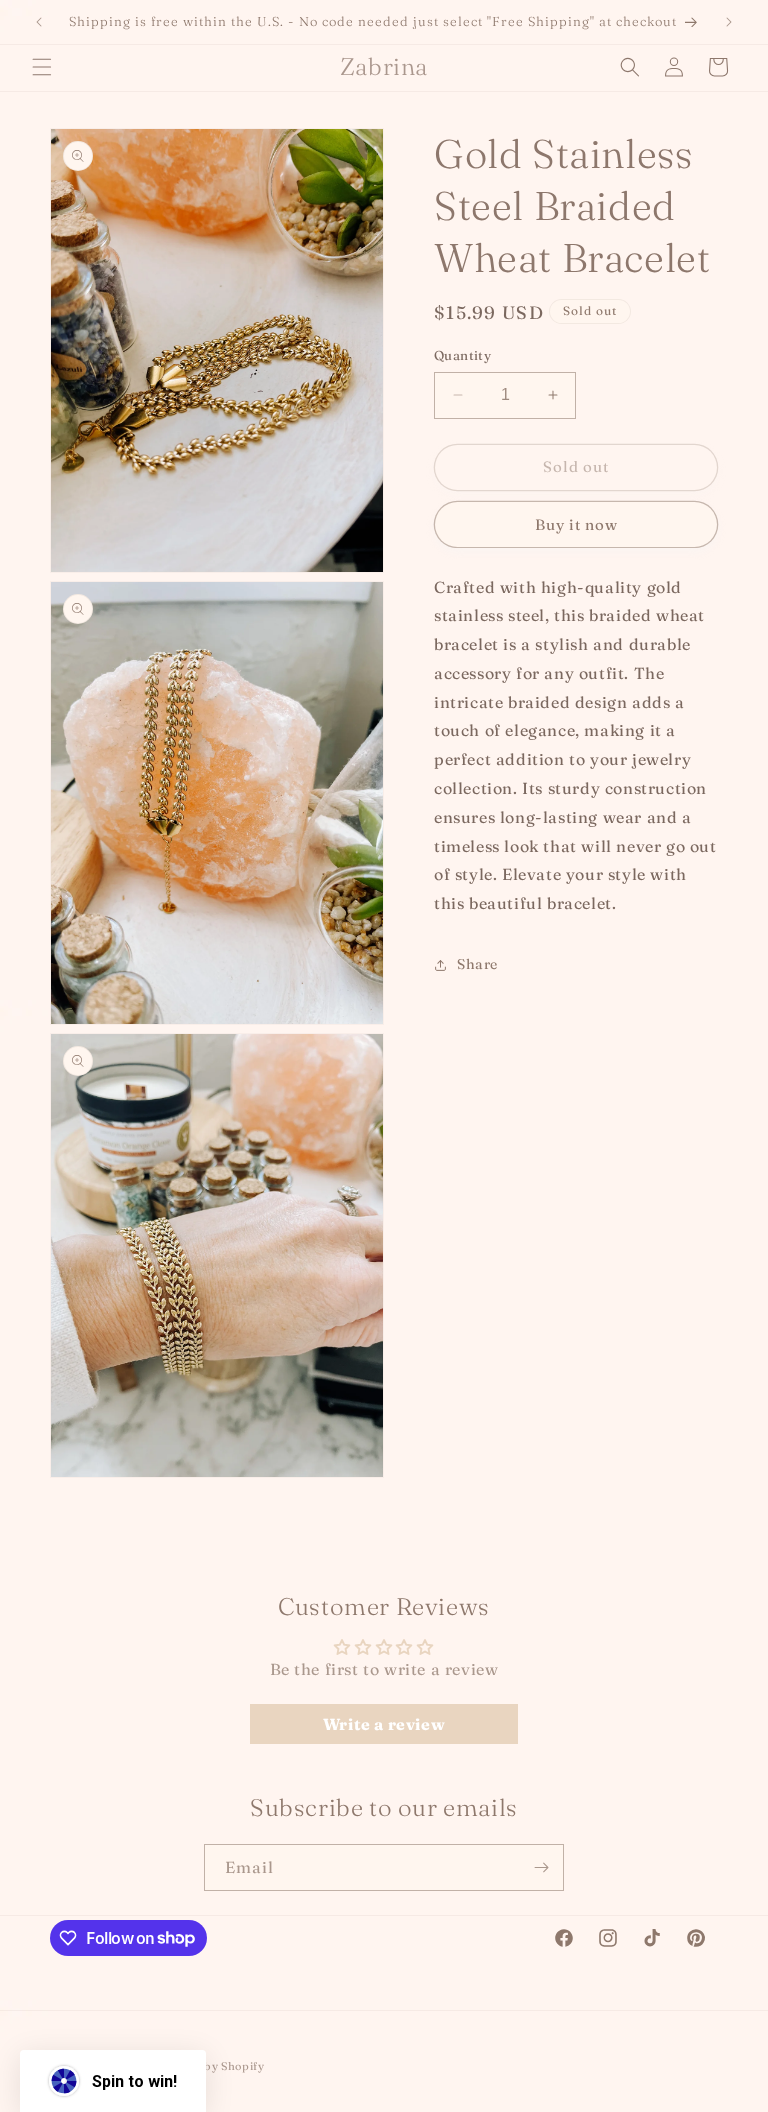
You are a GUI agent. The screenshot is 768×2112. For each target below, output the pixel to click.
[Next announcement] (729, 22)
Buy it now (576, 524)
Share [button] (477, 964)
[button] (42, 67)
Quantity (462, 355)
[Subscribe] (541, 1867)
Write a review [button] (384, 1724)
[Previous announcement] (39, 22)
